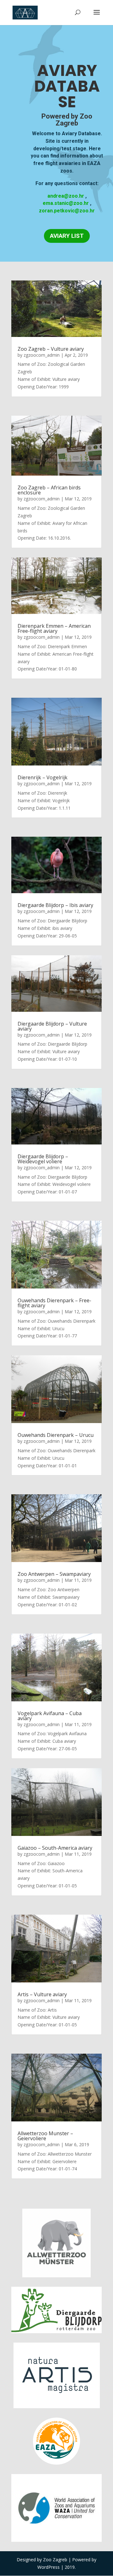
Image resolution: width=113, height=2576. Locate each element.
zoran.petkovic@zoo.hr (67, 211)
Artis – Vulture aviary (42, 1994)
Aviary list (67, 236)
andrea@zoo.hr (66, 196)
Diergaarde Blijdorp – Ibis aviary (55, 905)
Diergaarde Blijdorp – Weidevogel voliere (43, 1159)
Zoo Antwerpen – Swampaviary (54, 1574)
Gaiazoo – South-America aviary (55, 1848)
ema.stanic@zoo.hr (66, 203)
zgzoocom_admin (42, 355)
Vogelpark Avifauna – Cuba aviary (50, 1716)
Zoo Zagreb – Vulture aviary (51, 349)
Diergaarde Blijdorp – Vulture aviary (52, 1026)
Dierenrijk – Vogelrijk (43, 777)
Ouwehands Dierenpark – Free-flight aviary (54, 1303)
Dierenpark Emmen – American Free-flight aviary (54, 628)
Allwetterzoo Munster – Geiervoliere (45, 2136)
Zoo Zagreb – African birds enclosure (49, 490)
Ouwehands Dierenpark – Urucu (56, 1435)
